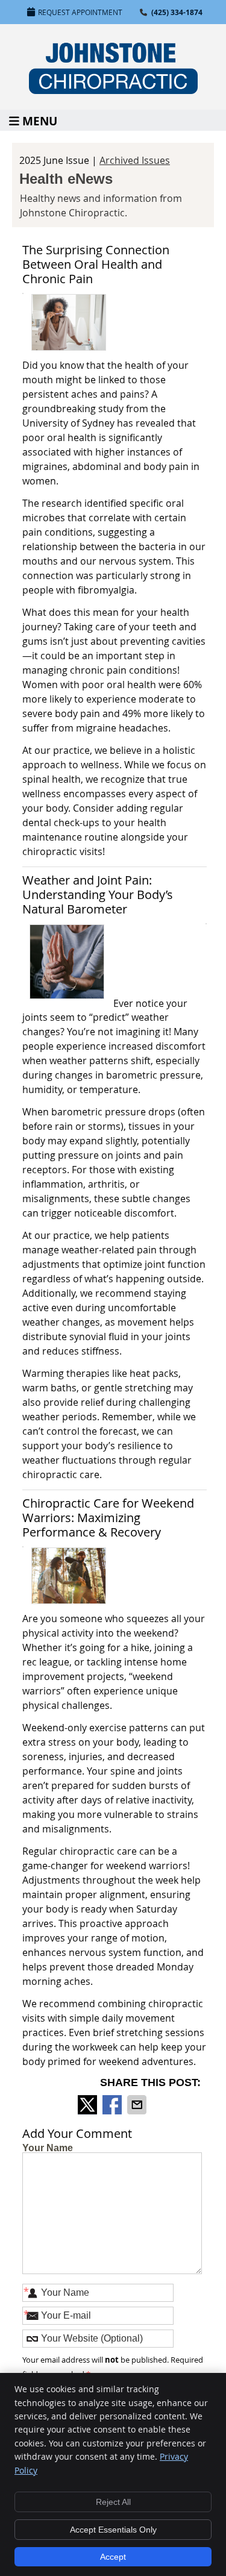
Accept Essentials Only (113, 2530)
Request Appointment (80, 12)
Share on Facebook (113, 2105)
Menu (40, 120)
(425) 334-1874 (177, 12)
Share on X (89, 2105)
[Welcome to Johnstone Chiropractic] (113, 90)
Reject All (113, 2502)
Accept (113, 2557)
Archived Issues (135, 160)
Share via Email (138, 2105)
